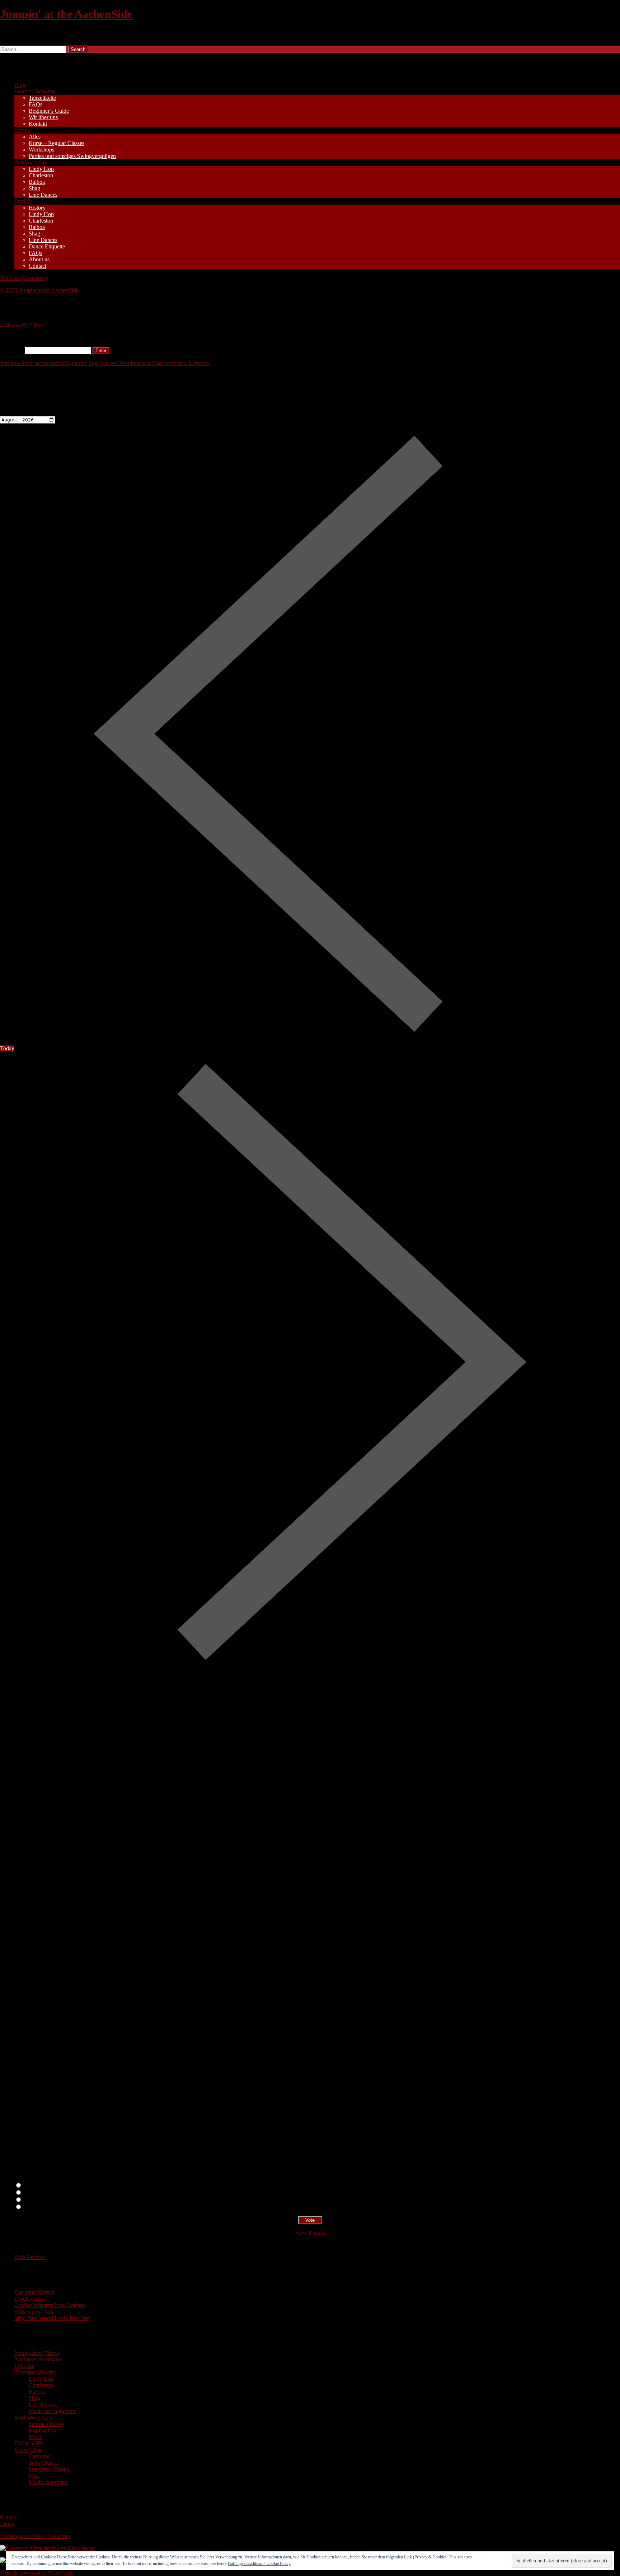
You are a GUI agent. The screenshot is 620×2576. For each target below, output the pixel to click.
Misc (34, 2476)
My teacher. (36, 2207)
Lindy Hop (41, 169)
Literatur (24, 2366)
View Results (310, 2233)
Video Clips (28, 2450)
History (37, 208)
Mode (35, 2437)
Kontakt (38, 124)
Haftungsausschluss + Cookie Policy (259, 2563)
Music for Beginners (52, 2411)
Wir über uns (43, 117)
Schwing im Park (34, 2312)
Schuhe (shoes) (46, 2424)
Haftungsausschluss (22, 2536)
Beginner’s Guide (49, 111)
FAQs (36, 104)
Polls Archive (30, 2257)
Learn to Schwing (35, 91)
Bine (39, 325)
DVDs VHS (29, 2443)
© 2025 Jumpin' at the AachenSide (39, 290)
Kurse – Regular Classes (57, 143)
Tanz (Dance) (44, 2463)
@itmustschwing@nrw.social (62, 2548)
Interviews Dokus (49, 2469)
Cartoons (39, 2456)
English (23, 201)
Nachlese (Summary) (24, 278)
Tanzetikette (42, 98)
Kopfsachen (42, 2430)
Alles (35, 137)
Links (6, 2524)
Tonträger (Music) (35, 2372)
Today (7, 1048)
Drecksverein (29, 2299)
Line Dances (43, 195)
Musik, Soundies (48, 2482)
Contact (37, 266)
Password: (12, 350)
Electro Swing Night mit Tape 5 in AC (59, 363)
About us (39, 259)
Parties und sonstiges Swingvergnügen (72, 156)
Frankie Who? (39, 2200)
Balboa (37, 182)
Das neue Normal (34, 2292)
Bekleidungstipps (34, 2418)
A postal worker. (41, 2186)
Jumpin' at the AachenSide (66, 14)
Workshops (41, 150)
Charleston (41, 175)
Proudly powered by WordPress (36, 2573)
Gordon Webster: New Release (50, 2305)
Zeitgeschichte (31, 162)
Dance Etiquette (47, 246)
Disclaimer (58, 2536)
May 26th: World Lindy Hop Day (53, 2318)
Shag (34, 188)
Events (22, 130)
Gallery (8, 2517)
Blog (20, 85)
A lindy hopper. (40, 2193)
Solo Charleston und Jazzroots (163, 363)
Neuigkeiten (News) (37, 2353)
